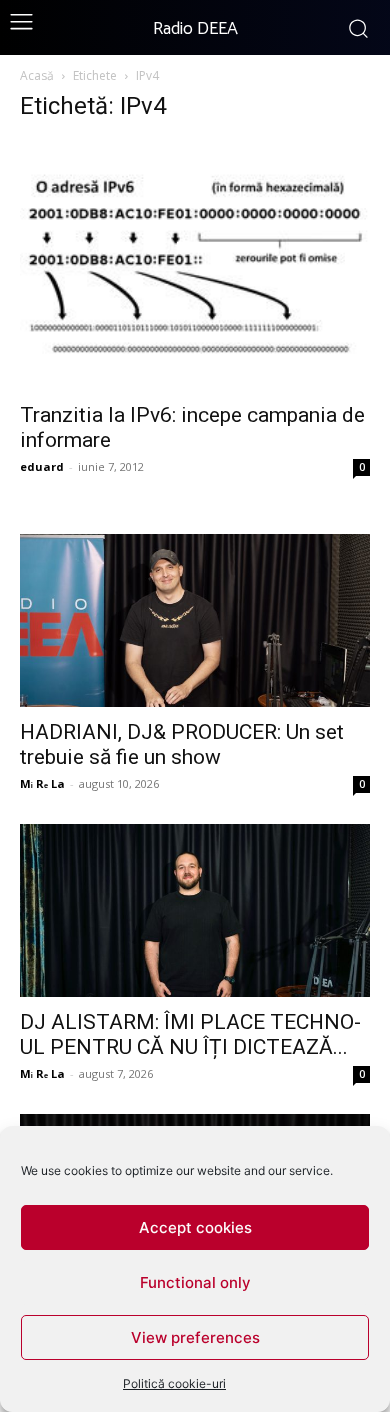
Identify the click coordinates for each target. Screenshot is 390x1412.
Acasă (37, 75)
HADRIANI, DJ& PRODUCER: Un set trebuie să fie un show (182, 744)
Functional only (195, 1282)
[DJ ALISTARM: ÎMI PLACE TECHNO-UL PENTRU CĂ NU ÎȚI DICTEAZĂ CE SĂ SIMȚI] (195, 910)
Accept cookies (195, 1227)
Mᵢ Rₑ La (42, 783)
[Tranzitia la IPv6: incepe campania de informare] (195, 265)
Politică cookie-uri (174, 1383)
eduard (42, 466)
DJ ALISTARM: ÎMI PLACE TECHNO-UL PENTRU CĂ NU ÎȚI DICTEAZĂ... (190, 1034)
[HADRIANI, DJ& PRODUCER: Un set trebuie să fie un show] (195, 620)
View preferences (195, 1337)
